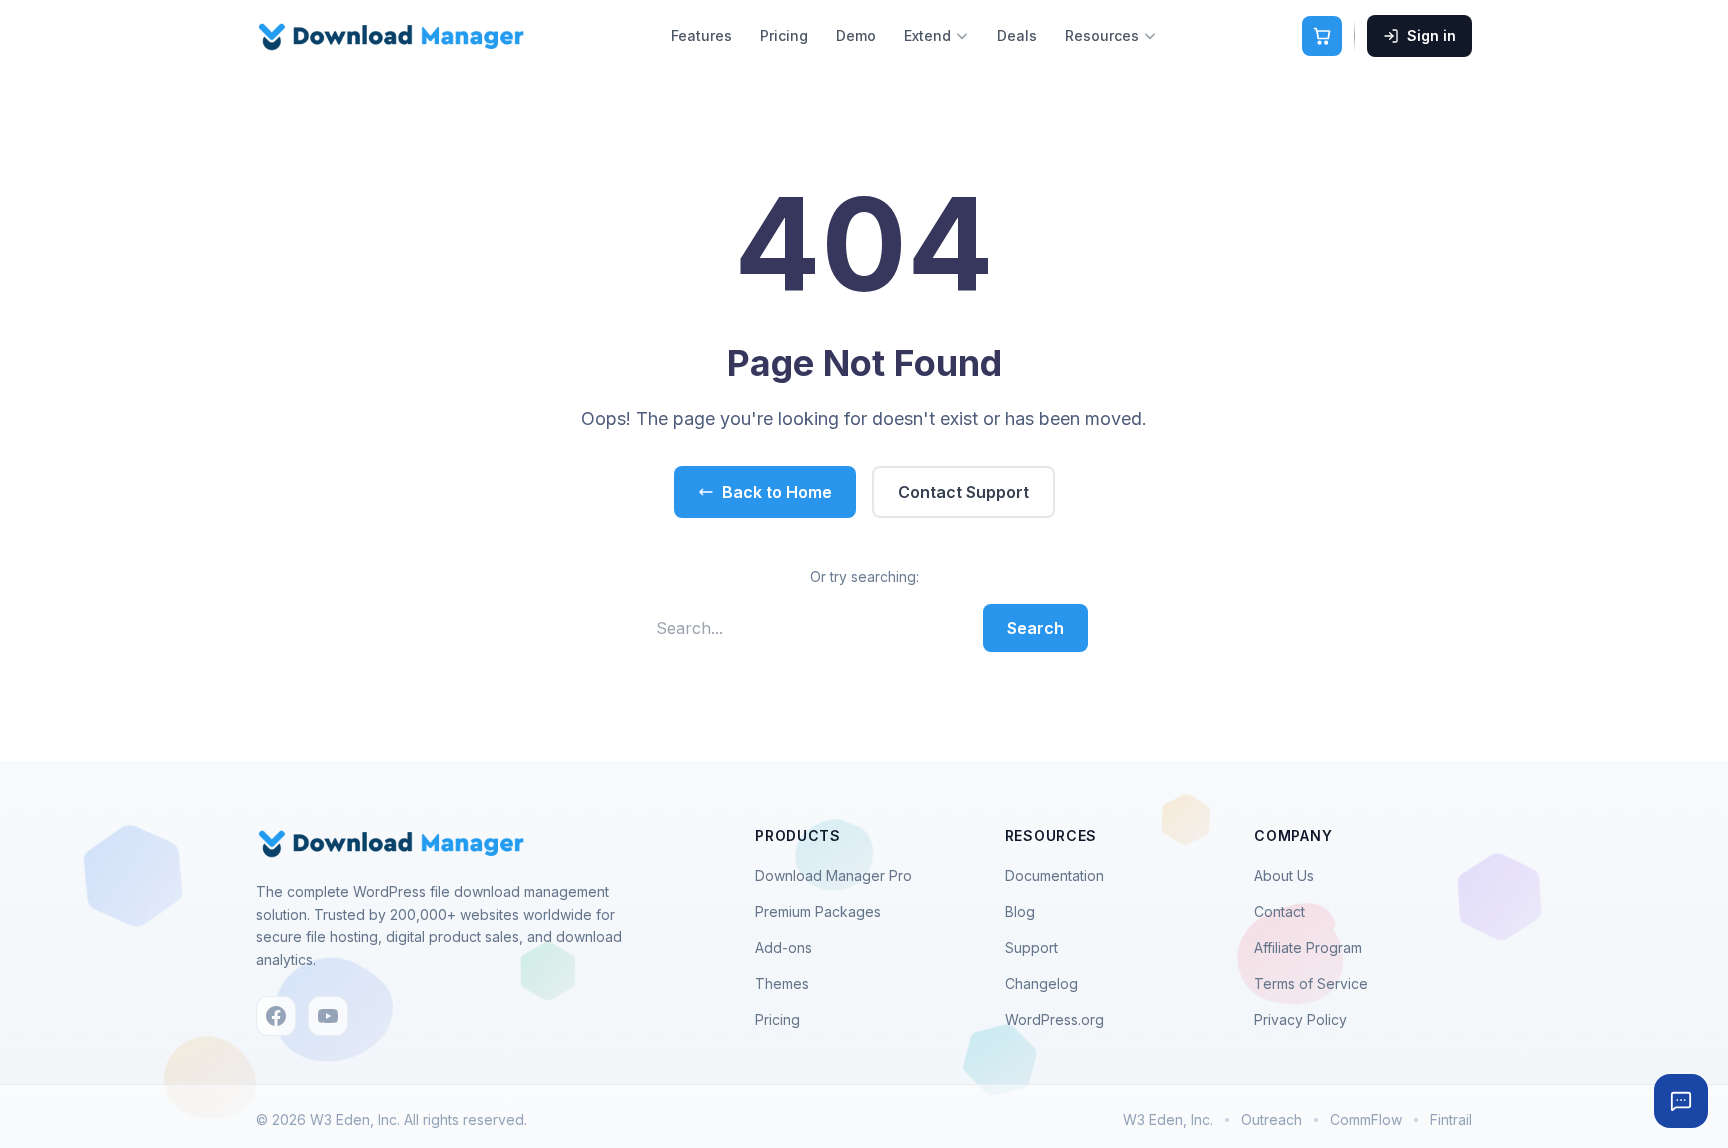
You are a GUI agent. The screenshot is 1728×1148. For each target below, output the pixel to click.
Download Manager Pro (833, 875)
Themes (782, 983)
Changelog (1041, 983)
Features (701, 35)
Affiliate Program (1308, 947)
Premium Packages (818, 911)
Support (1031, 947)
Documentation (1054, 875)
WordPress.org (1054, 1019)
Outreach (1271, 1119)
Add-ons (783, 947)
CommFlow (1366, 1119)
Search (1035, 628)
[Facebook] (276, 1016)
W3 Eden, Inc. (1168, 1119)
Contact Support (963, 492)
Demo (856, 35)
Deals (1017, 35)
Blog (1020, 911)
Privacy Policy (1300, 1019)
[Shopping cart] (1322, 36)
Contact (1279, 911)
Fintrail (1451, 1119)
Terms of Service (1311, 983)
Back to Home (777, 492)
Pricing (784, 35)
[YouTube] (328, 1016)
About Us (1284, 875)
